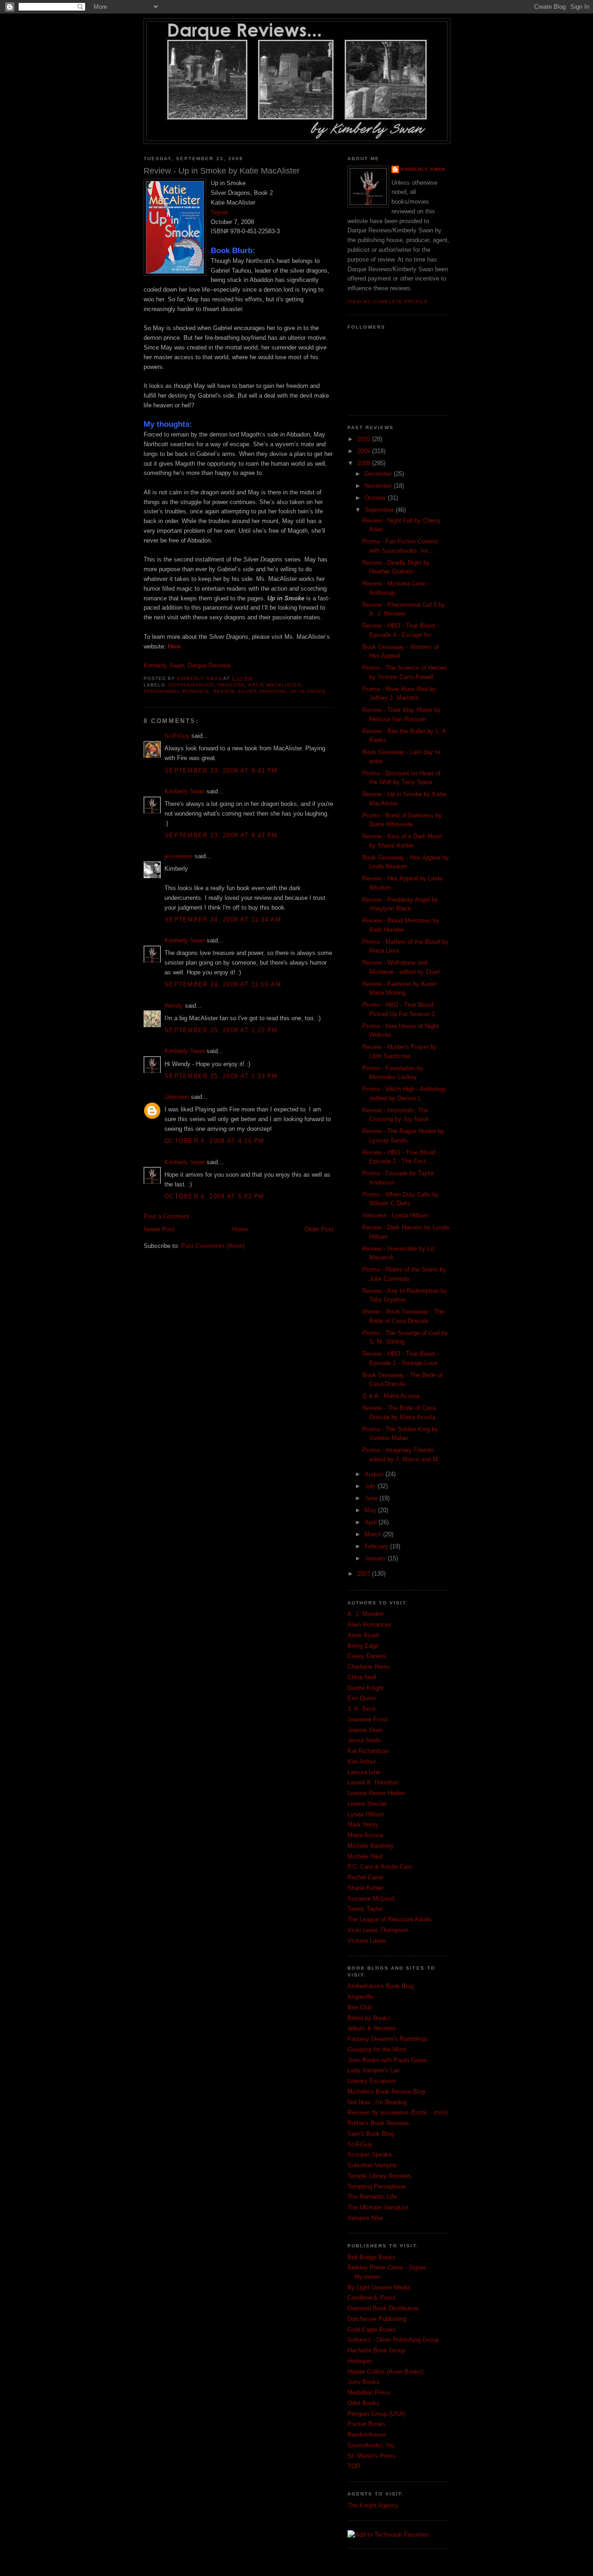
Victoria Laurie (367, 1941)
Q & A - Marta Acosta (391, 1396)
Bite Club (360, 2007)
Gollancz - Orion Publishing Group (393, 2340)
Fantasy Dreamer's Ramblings (388, 2039)
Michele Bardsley (371, 1846)
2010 (365, 439)
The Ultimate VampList (378, 2207)
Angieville (360, 1997)
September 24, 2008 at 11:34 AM (223, 920)
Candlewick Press (372, 2298)
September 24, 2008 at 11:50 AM (223, 984)
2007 (365, 1574)
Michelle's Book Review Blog (386, 2092)
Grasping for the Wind (377, 2049)
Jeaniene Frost (367, 1719)
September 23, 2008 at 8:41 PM (221, 770)
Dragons (231, 685)
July (371, 1486)
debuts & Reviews (372, 2028)
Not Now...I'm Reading (377, 2102)
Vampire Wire (365, 2218)
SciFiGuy (177, 736)
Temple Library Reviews (379, 2176)
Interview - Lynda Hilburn (395, 1215)
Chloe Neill (362, 1677)
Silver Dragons (262, 691)
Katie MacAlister (274, 685)
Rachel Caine (365, 1877)
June (372, 1498)
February (377, 1546)
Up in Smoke (308, 691)
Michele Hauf (365, 1856)
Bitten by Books (369, 2018)
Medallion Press (369, 2392)
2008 (365, 463)
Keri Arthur (362, 1762)
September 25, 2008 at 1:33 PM (221, 1076)
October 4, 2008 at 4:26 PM (214, 1141)
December (379, 474)
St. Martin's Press (372, 2456)
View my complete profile (388, 302)
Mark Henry (363, 1824)
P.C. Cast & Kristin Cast (380, 1867)
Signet (219, 212)
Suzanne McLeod (371, 1899)
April (372, 1522)
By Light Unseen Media (379, 2287)
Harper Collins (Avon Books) (385, 2372)
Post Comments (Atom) (213, 1246)
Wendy (174, 1006)
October (376, 498)
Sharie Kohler (366, 1888)
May (371, 1510)
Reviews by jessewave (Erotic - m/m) (397, 2112)
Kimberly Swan (185, 791)
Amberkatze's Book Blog (381, 1986)
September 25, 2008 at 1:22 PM (221, 1030)
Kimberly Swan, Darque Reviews (187, 665)
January (376, 1558)
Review (224, 691)
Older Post (319, 1229)
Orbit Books (363, 2403)
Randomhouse (367, 2435)
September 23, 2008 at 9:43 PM (221, 835)
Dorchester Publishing (377, 2319)
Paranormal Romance (177, 691)
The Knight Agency (373, 2505)
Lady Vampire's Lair (374, 2070)
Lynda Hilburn (366, 1814)
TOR (354, 2466)
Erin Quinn (362, 1698)
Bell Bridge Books (372, 2257)
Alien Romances (369, 1625)
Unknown (177, 1097)
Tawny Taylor (365, 1909)
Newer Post (159, 1229)
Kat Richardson (368, 1751)
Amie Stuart (363, 1635)
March (374, 1534)
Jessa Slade (364, 1740)
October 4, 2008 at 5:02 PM (214, 1196)
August (375, 1474)
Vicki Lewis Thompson (378, 1930)
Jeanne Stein (365, 1730)
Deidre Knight (366, 1688)
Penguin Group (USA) (376, 2414)
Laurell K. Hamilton (373, 1782)
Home (240, 1229)
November (379, 486)
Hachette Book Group (376, 2350)
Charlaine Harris (369, 1667)
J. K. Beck (362, 1709)
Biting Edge (363, 1646)
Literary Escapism (372, 2081)
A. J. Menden (366, 1614)
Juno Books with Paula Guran (387, 2060)
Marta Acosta (365, 1835)
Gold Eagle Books (372, 2330)
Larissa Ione (364, 1772)
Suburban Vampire (372, 2165)
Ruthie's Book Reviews (378, 2123)
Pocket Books (366, 2424)
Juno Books (363, 2382)
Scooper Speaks (370, 2155)
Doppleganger (191, 685)
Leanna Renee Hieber (376, 1793)
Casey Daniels (367, 1656)
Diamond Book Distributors (383, 2308)
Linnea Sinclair (367, 1804)
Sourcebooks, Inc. (372, 2445)
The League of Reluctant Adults (390, 1919)
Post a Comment (166, 1216)
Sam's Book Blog (371, 2134)
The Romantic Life (372, 2197)
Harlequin (360, 2361)
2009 (365, 451)
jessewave (179, 856)
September (380, 510)
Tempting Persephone (377, 2186)
